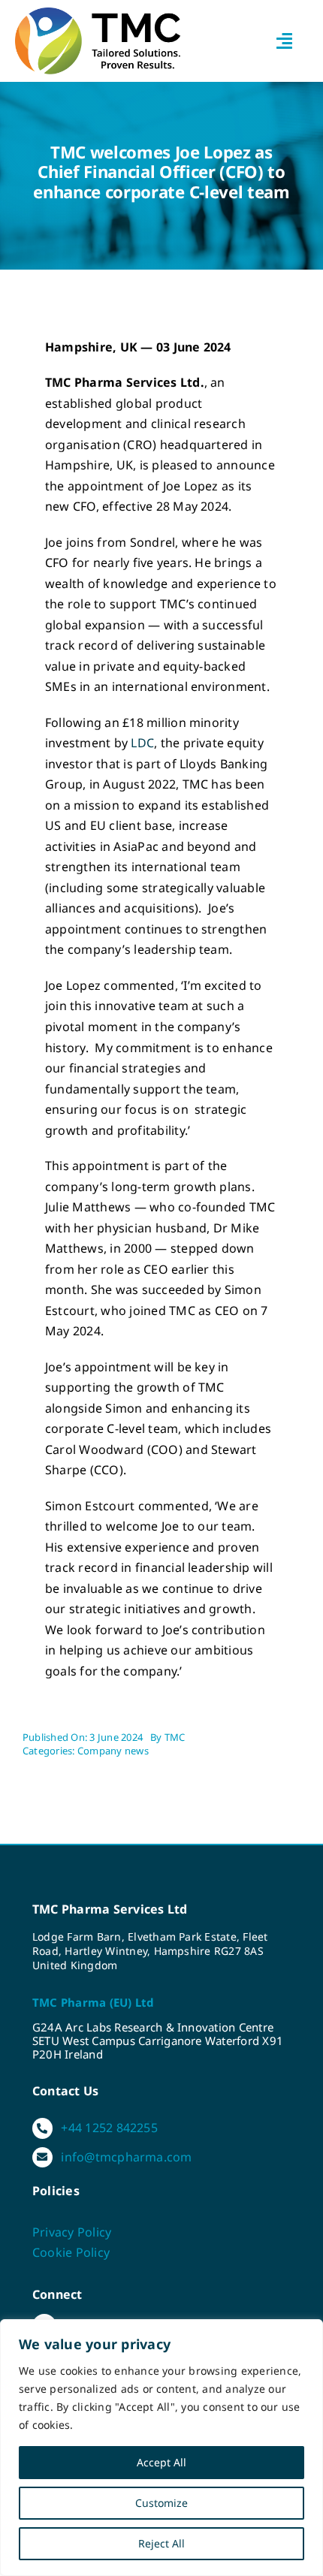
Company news (113, 1751)
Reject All (161, 2543)
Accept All (161, 2462)
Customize (161, 2503)
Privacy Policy (72, 2232)
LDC (142, 743)
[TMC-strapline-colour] (98, 14)
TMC (175, 1737)
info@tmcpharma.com (126, 2157)
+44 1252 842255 (109, 2128)
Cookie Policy (71, 2252)
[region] (161, 2448)
